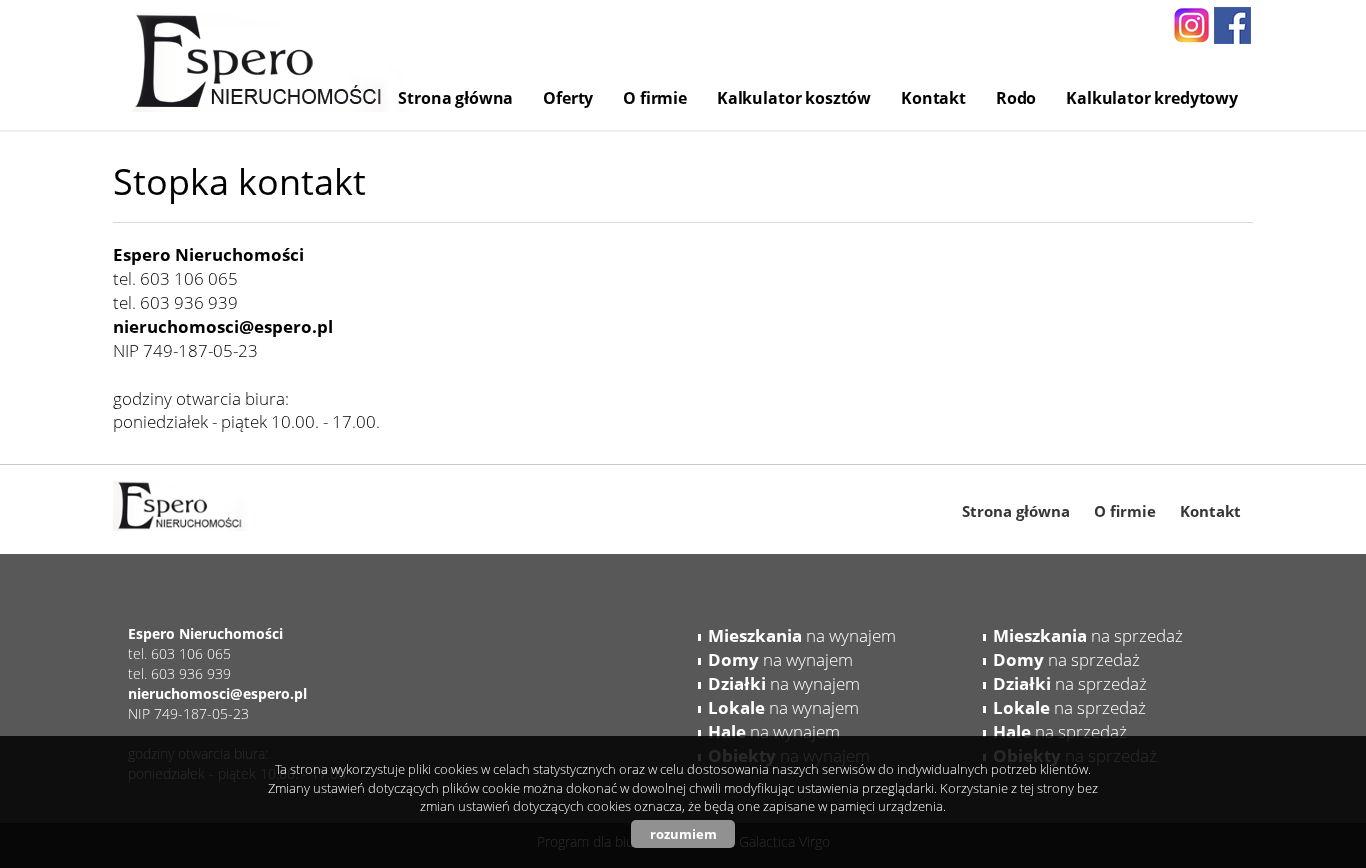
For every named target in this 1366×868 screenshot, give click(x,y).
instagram (1191, 25)
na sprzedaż (1088, 635)
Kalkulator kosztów (794, 98)
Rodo (1016, 98)
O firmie (655, 98)
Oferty (568, 98)
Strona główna (455, 98)
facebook (1232, 25)
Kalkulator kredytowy (1152, 98)
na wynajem (802, 635)
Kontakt (933, 98)
